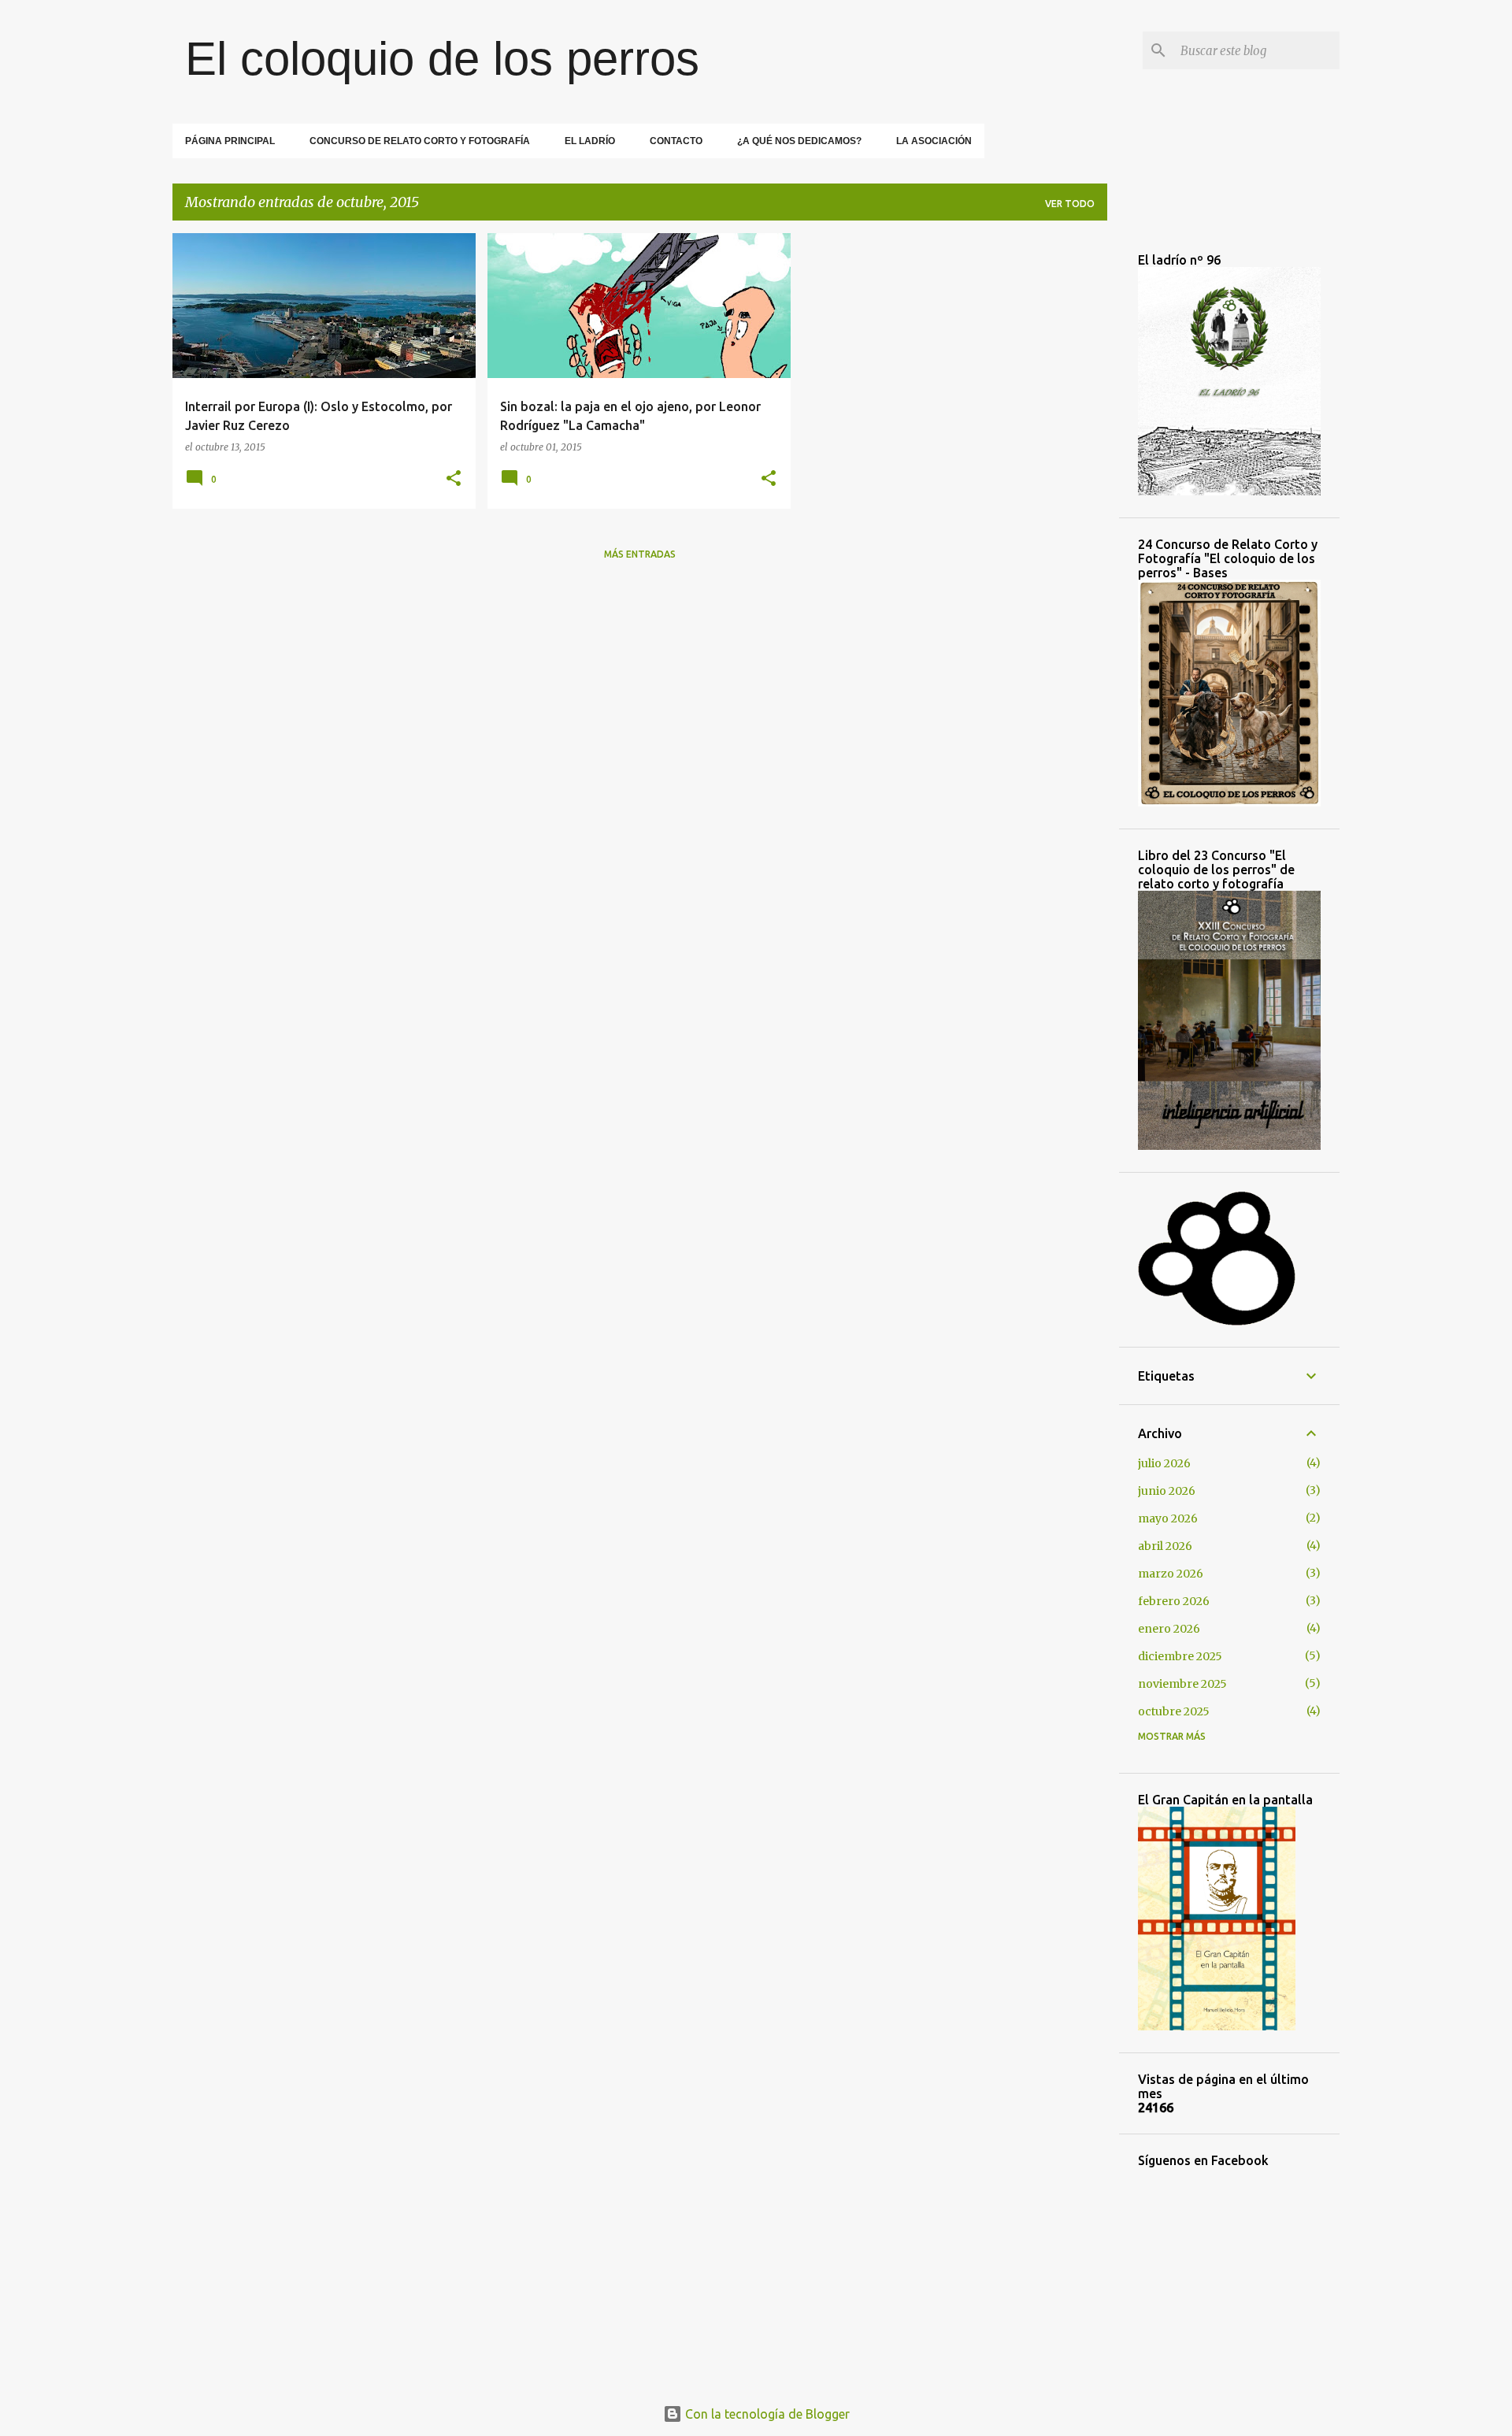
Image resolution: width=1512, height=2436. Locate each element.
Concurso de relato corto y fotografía (420, 141)
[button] (454, 479)
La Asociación (934, 141)
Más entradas (640, 554)
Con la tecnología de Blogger (766, 2414)
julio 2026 (1164, 1463)
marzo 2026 (1171, 1574)
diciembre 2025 (1180, 1656)
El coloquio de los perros (442, 59)
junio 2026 (1167, 1491)
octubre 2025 (1174, 1711)
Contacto (676, 141)
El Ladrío (590, 141)
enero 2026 (1169, 1629)
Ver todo (1070, 204)
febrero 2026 (1174, 1601)
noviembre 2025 (1182, 1684)
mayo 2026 (1168, 1518)
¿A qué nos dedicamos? (799, 141)
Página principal (230, 141)
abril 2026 (1165, 1546)
